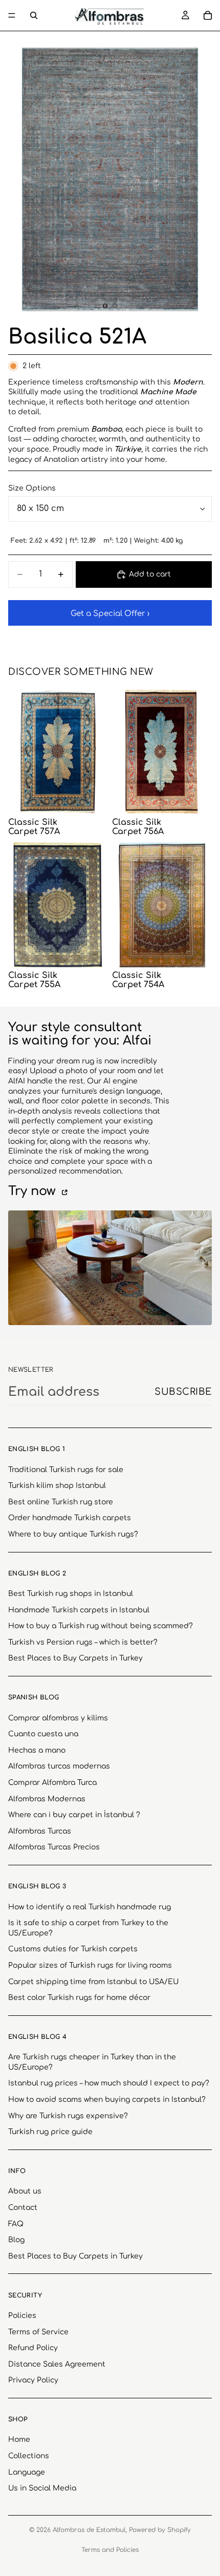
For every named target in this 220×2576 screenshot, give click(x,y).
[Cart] (208, 15)
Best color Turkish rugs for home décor (79, 1998)
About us (25, 2191)
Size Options (32, 488)
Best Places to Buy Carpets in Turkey (75, 1658)
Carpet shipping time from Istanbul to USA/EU (93, 1981)
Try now (34, 1191)
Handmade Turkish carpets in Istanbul (79, 1610)
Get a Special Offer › (110, 614)
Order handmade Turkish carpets (70, 1518)
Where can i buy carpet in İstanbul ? (74, 1815)
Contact (23, 2208)
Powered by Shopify (160, 2530)
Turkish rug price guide (50, 2132)
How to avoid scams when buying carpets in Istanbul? (107, 2100)
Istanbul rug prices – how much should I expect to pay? (109, 2083)
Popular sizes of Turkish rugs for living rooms (90, 1965)
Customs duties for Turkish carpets (73, 1949)
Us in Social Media (42, 2488)
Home (19, 2440)
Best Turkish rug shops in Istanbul (71, 1594)
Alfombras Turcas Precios (54, 1847)
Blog (16, 2240)
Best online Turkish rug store (61, 1502)
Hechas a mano (37, 1750)
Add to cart (150, 574)
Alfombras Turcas (40, 1831)
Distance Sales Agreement (57, 2364)
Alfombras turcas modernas (59, 1766)
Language (27, 2472)
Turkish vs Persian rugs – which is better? (83, 1642)
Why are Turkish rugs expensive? (68, 2115)
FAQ (16, 2223)
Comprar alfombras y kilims (58, 1718)
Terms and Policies (110, 2550)
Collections (29, 2456)
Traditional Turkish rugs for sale (66, 1469)
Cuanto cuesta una (43, 1734)
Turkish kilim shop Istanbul (57, 1486)
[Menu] (12, 15)
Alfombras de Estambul (89, 2530)
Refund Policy (33, 2348)
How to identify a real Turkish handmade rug (90, 1907)
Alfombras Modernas (47, 1798)
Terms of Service (38, 2332)
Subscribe (183, 1392)
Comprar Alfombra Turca (52, 1783)
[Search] (34, 15)
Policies (22, 2316)
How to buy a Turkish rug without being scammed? (101, 1626)
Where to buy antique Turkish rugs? (73, 1534)
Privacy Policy (33, 2380)
